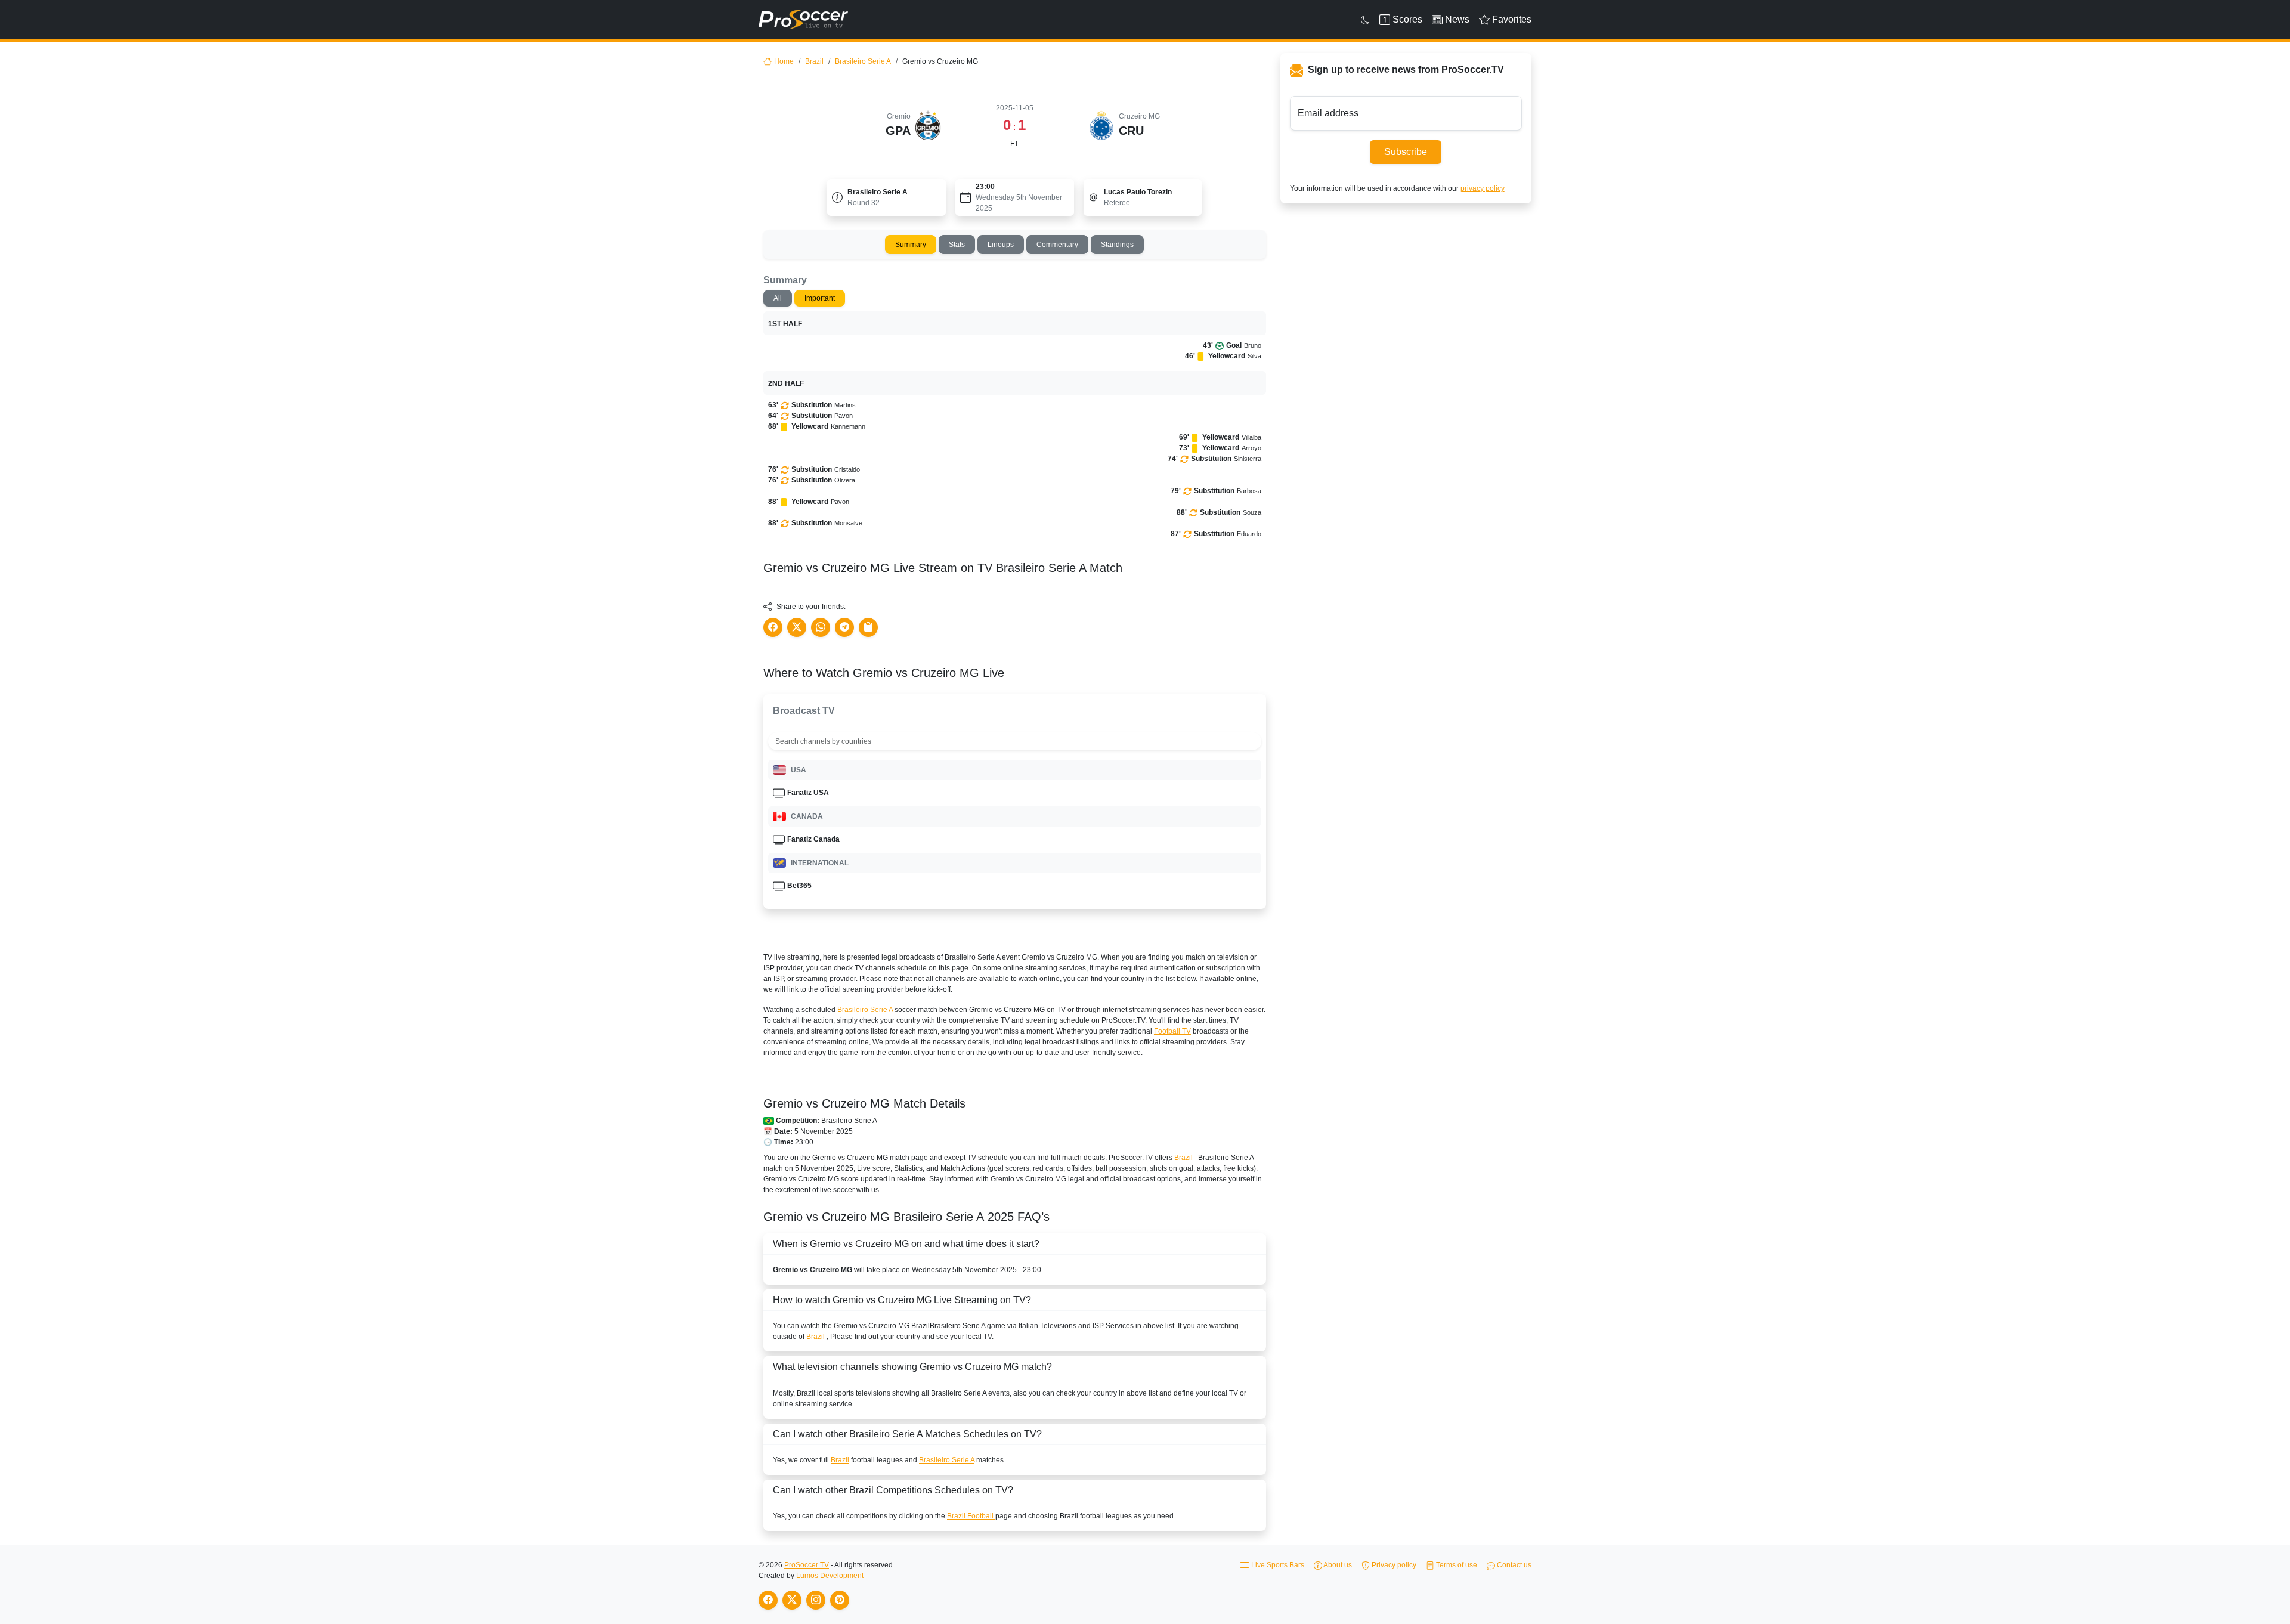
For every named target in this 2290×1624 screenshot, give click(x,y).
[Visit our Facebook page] (768, 1600)
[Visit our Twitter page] (792, 1600)
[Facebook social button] (773, 627)
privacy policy (1483, 188)
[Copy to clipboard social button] (868, 627)
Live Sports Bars (1277, 1565)
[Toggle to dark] (1365, 20)
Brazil (814, 61)
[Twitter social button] (797, 627)
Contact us (1513, 1565)
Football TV (1172, 1031)
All (778, 298)
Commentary (1057, 245)
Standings (1117, 245)
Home (784, 61)
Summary (911, 245)
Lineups (1001, 245)
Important (820, 298)
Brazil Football (971, 1516)
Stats (957, 245)
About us (1337, 1565)
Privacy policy (1393, 1565)
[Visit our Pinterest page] (840, 1600)
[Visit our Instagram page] (816, 1600)
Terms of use (1456, 1565)
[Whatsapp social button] (821, 627)
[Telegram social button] (844, 627)
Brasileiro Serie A (863, 61)
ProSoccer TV (807, 1565)
